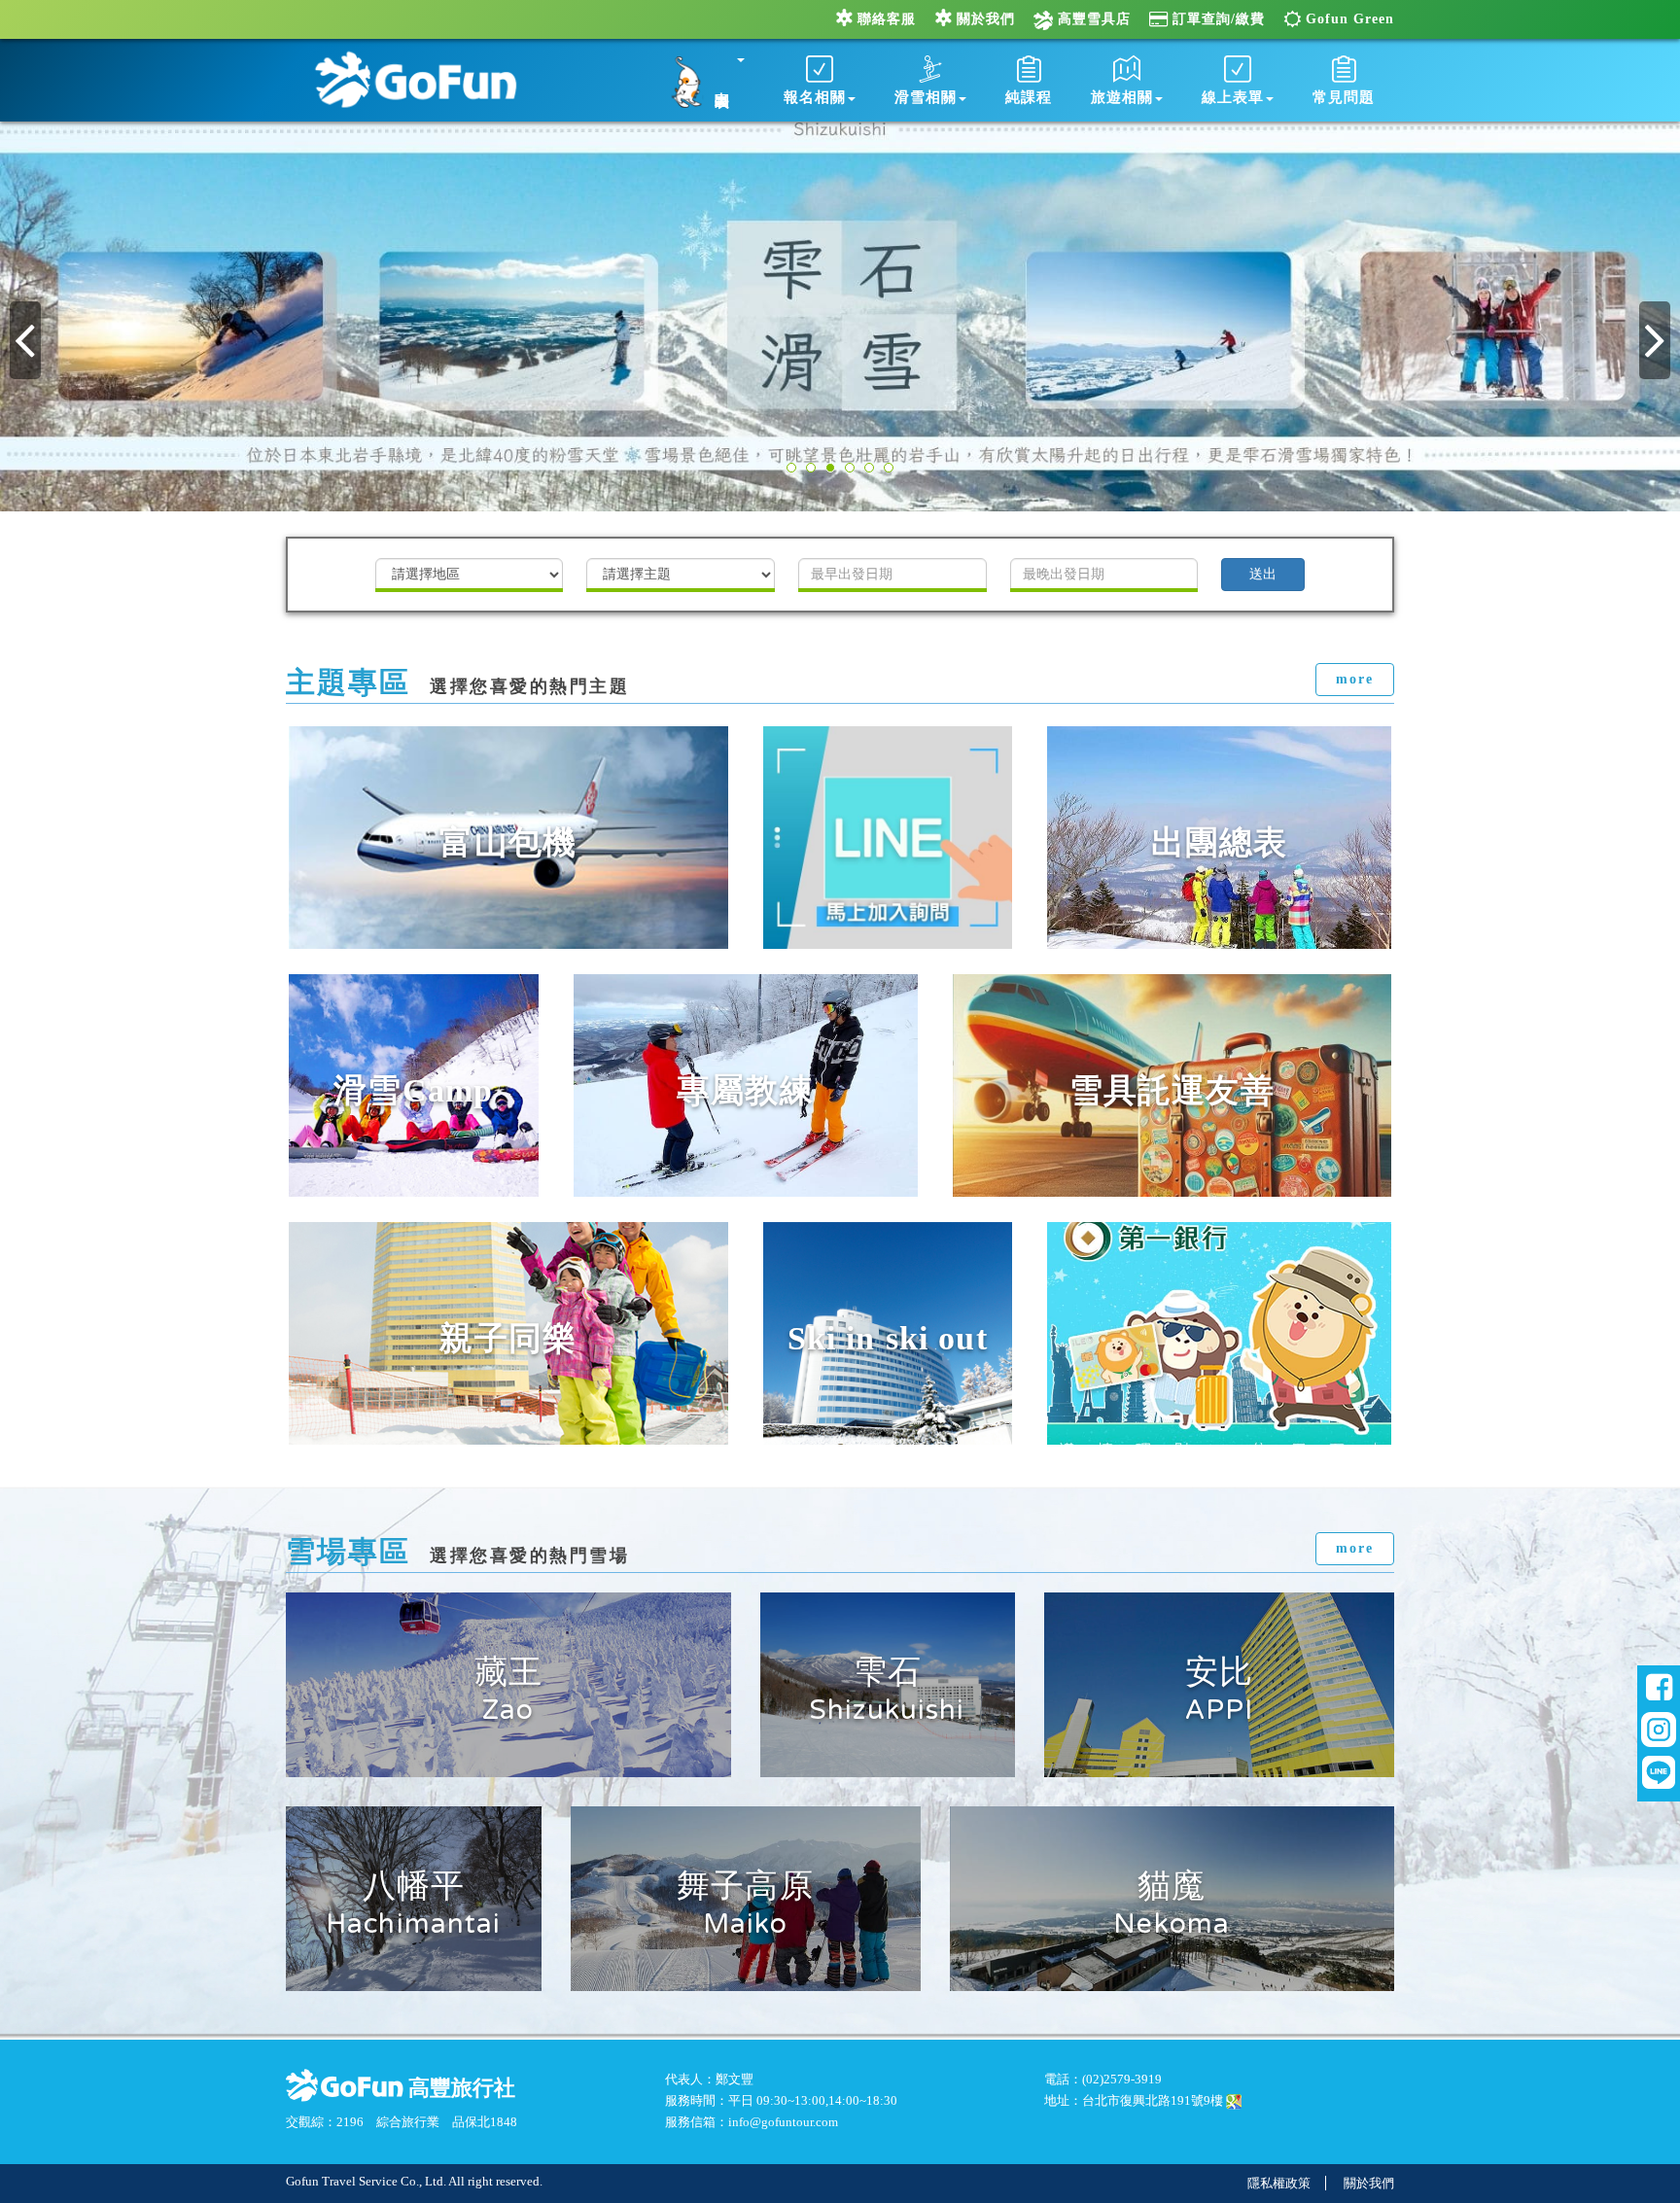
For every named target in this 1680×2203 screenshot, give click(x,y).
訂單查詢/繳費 (1219, 19)
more (1355, 679)
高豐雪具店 (1092, 19)
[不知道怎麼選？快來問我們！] (888, 838)
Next (1655, 340)
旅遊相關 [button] (1122, 97)
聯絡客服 (887, 19)
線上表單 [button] (1233, 97)
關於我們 (986, 19)
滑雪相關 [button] (926, 97)
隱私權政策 (1279, 2183)
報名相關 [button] (815, 97)
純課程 (1029, 97)
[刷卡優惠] (1219, 1333)
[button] (702, 78)
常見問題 (1344, 97)
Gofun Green (1350, 19)
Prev (25, 340)
